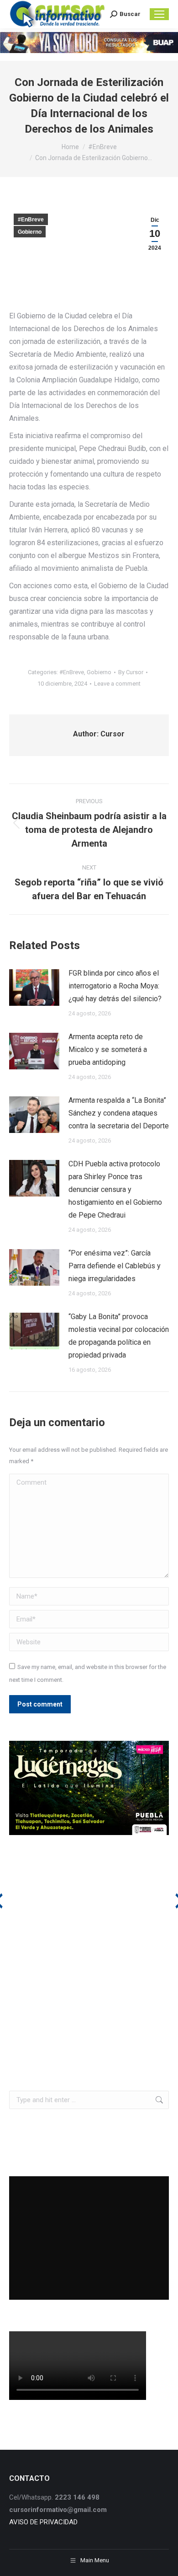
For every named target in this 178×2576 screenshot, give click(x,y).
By (131, 672)
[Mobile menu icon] (159, 14)
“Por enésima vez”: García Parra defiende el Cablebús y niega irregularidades (115, 1266)
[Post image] (34, 987)
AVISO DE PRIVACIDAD (43, 2522)
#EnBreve (31, 220)
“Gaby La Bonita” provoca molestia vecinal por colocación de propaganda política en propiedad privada (119, 1336)
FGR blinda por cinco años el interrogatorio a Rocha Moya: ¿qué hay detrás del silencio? (115, 986)
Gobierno (30, 232)
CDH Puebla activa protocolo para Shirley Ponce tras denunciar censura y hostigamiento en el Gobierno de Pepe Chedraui (115, 1189)
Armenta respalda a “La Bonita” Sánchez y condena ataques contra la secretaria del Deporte (119, 1113)
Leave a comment (117, 684)
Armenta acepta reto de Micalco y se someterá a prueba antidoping (108, 1049)
